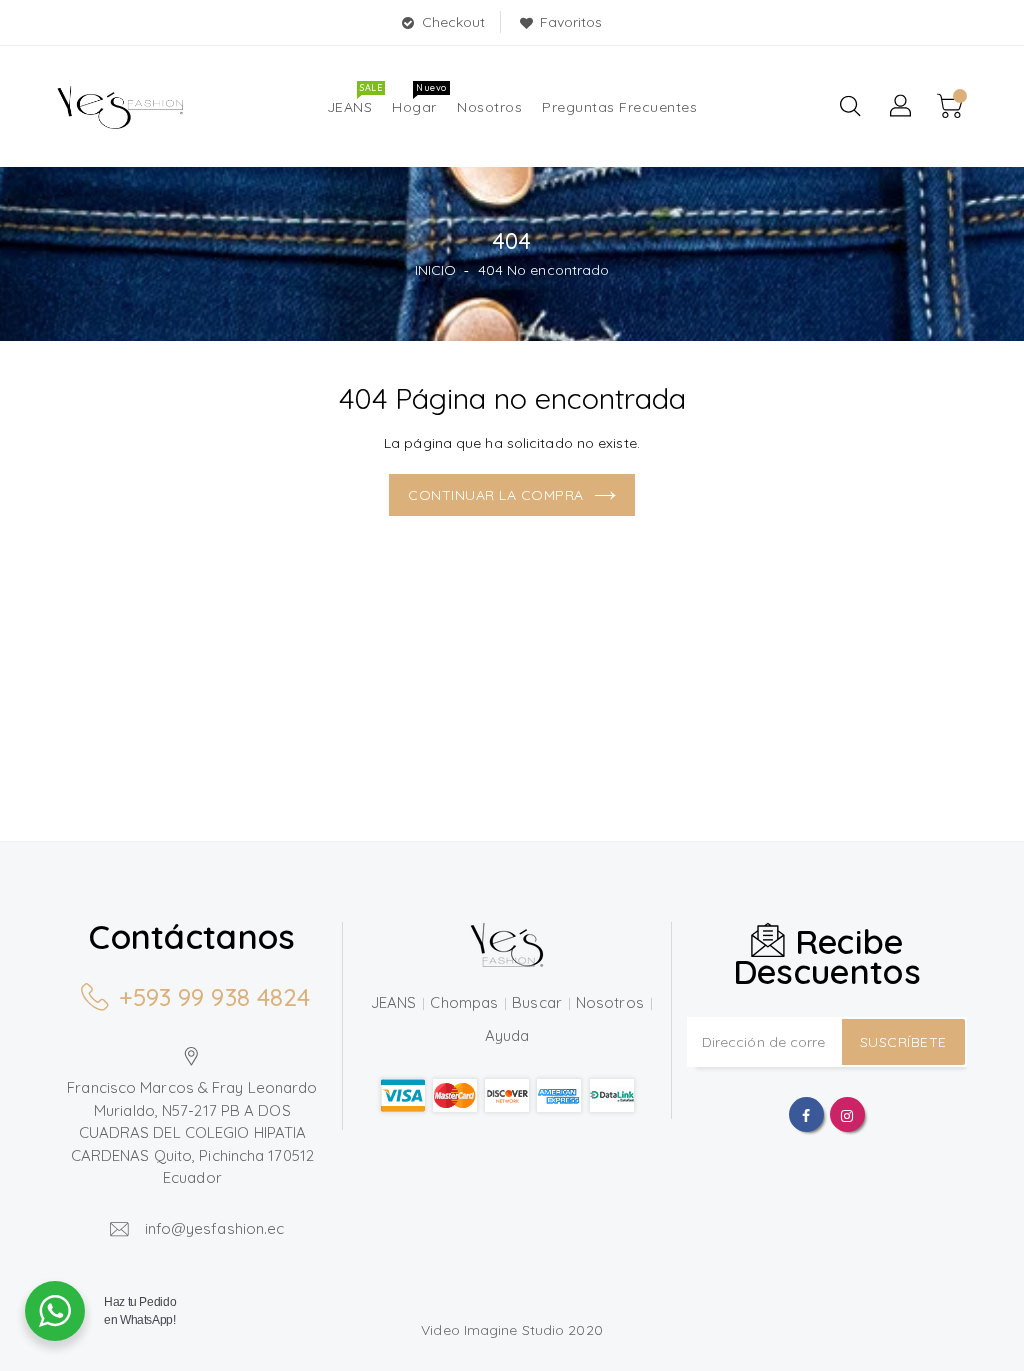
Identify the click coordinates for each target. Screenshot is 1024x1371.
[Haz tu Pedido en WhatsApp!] (55, 1311)
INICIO (436, 270)
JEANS (394, 1002)
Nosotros (610, 1002)
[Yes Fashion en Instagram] (847, 1114)
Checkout (454, 22)
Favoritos (571, 22)
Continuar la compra (496, 495)
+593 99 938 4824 (215, 997)
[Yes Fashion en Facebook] (806, 1114)
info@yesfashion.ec (215, 1228)
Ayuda (507, 1035)
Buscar (537, 1002)
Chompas (464, 1002)
